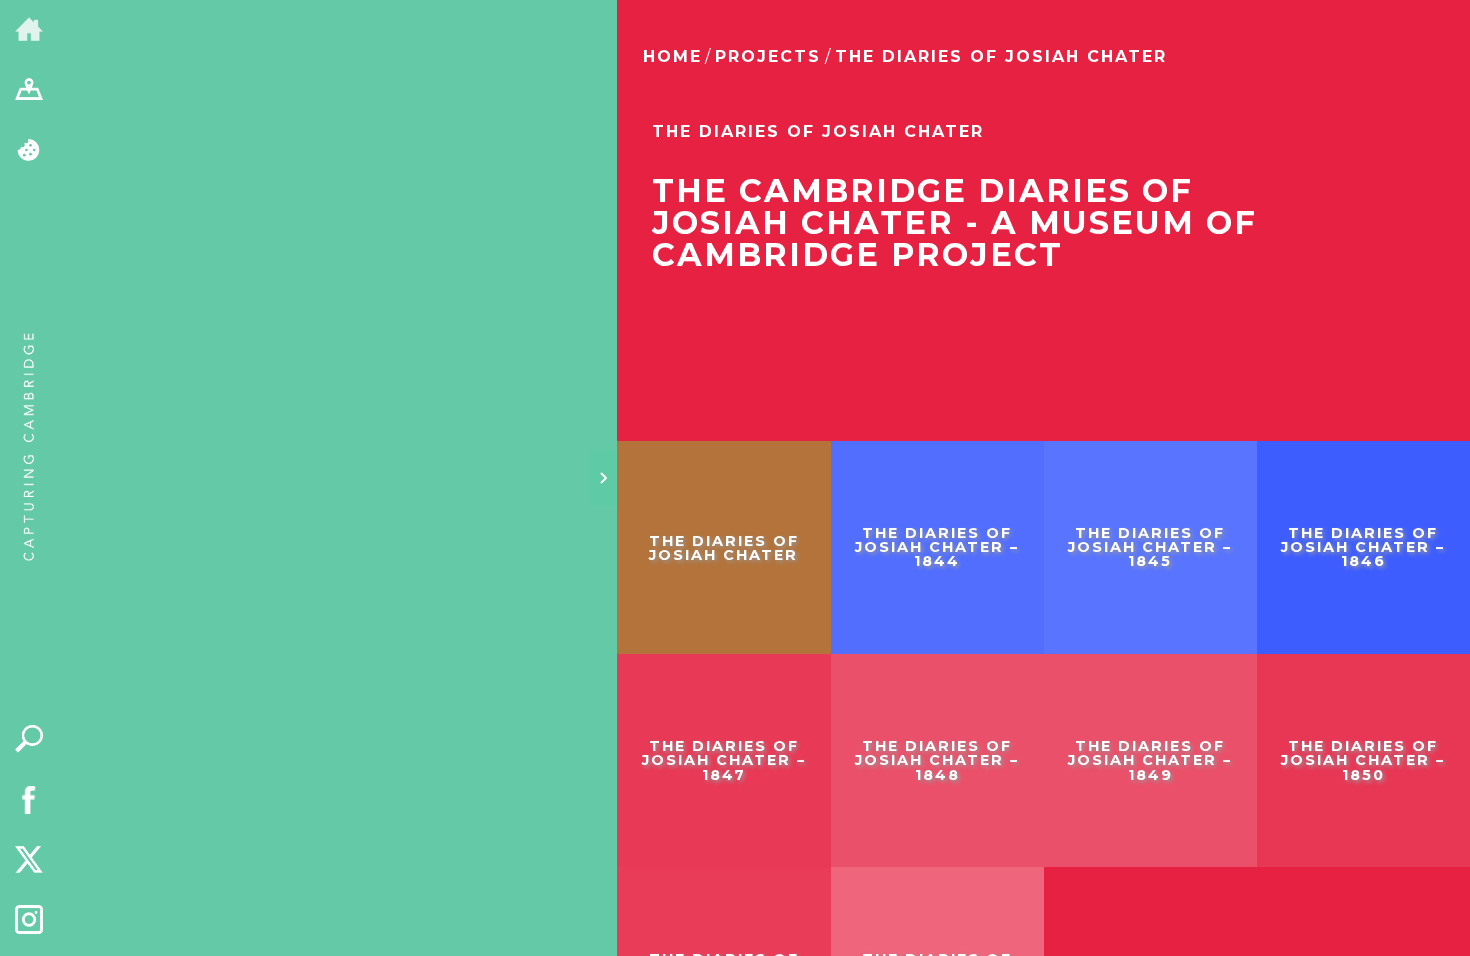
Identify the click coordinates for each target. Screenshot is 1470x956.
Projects (768, 56)
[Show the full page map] (29, 91)
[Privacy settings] (29, 151)
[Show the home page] (29, 30)
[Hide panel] (603, 478)
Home (672, 56)
